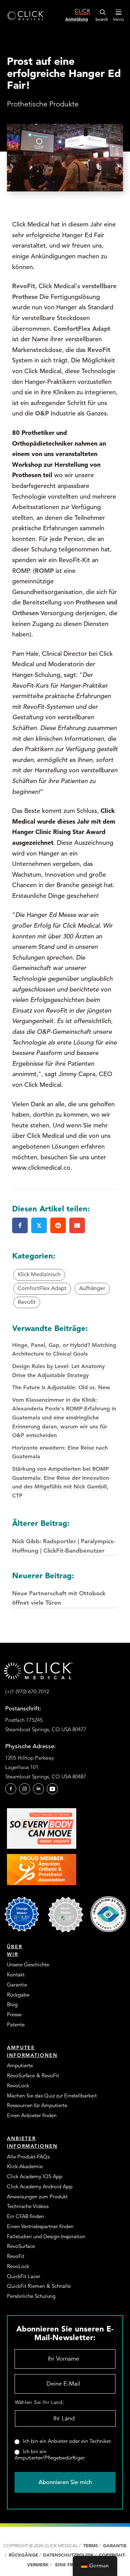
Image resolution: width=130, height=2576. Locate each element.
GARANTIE (115, 2546)
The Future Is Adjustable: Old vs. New (61, 1387)
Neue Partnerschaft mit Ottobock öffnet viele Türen (59, 1588)
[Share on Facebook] (20, 1225)
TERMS (90, 2546)
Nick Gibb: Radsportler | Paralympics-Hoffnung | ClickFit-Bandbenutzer (64, 1536)
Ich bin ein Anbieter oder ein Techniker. (67, 2441)
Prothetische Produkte (43, 104)
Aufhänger (92, 1288)
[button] (11, 1789)
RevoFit (99, 350)
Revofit (27, 1302)
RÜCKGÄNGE (23, 2555)
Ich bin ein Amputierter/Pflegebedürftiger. (50, 2455)
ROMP (44, 571)
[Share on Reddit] (58, 1225)
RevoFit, (24, 286)
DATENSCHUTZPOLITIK (69, 2555)
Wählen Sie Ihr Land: (40, 2402)
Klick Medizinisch (39, 1274)
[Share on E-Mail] (77, 1225)
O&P (42, 413)
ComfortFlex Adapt (82, 329)
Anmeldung (77, 19)
